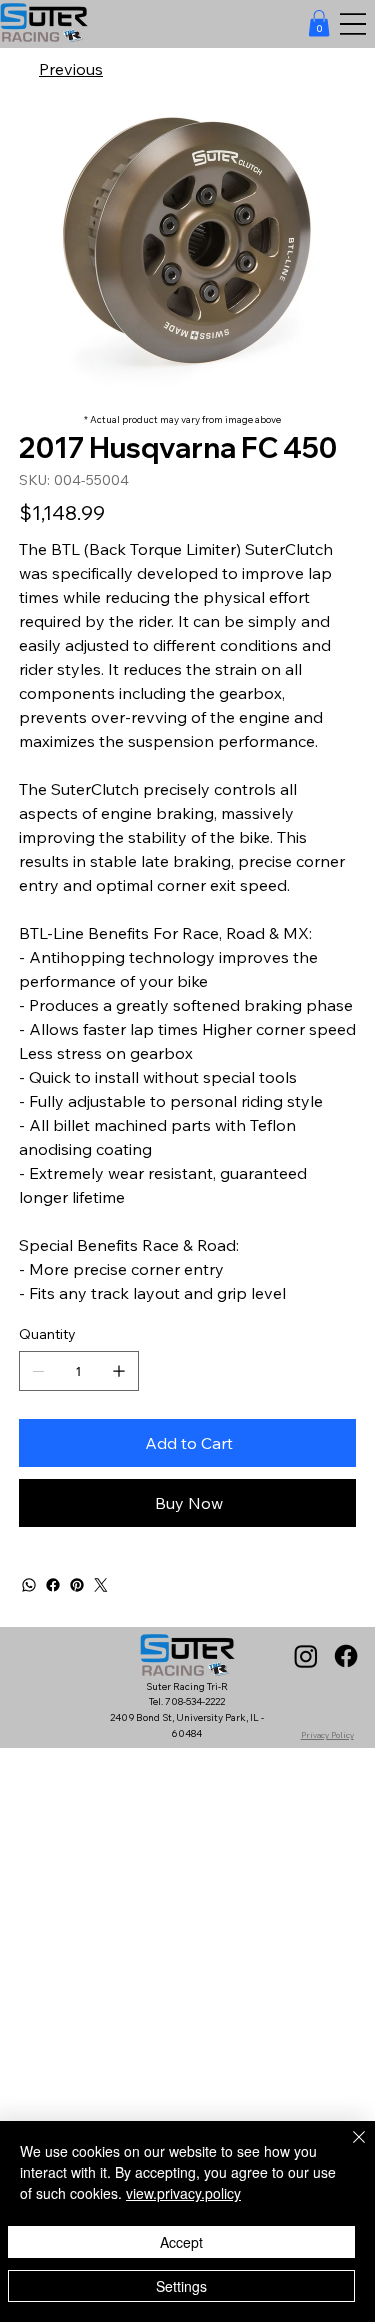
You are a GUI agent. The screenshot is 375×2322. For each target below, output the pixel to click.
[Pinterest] (77, 1585)
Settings (181, 2286)
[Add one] (119, 1371)
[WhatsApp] (29, 1585)
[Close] (347, 2149)
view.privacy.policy (183, 2193)
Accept (181, 2242)
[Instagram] (306, 1656)
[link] (319, 23)
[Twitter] (101, 1585)
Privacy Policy (327, 1735)
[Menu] (352, 24)
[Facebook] (53, 1585)
